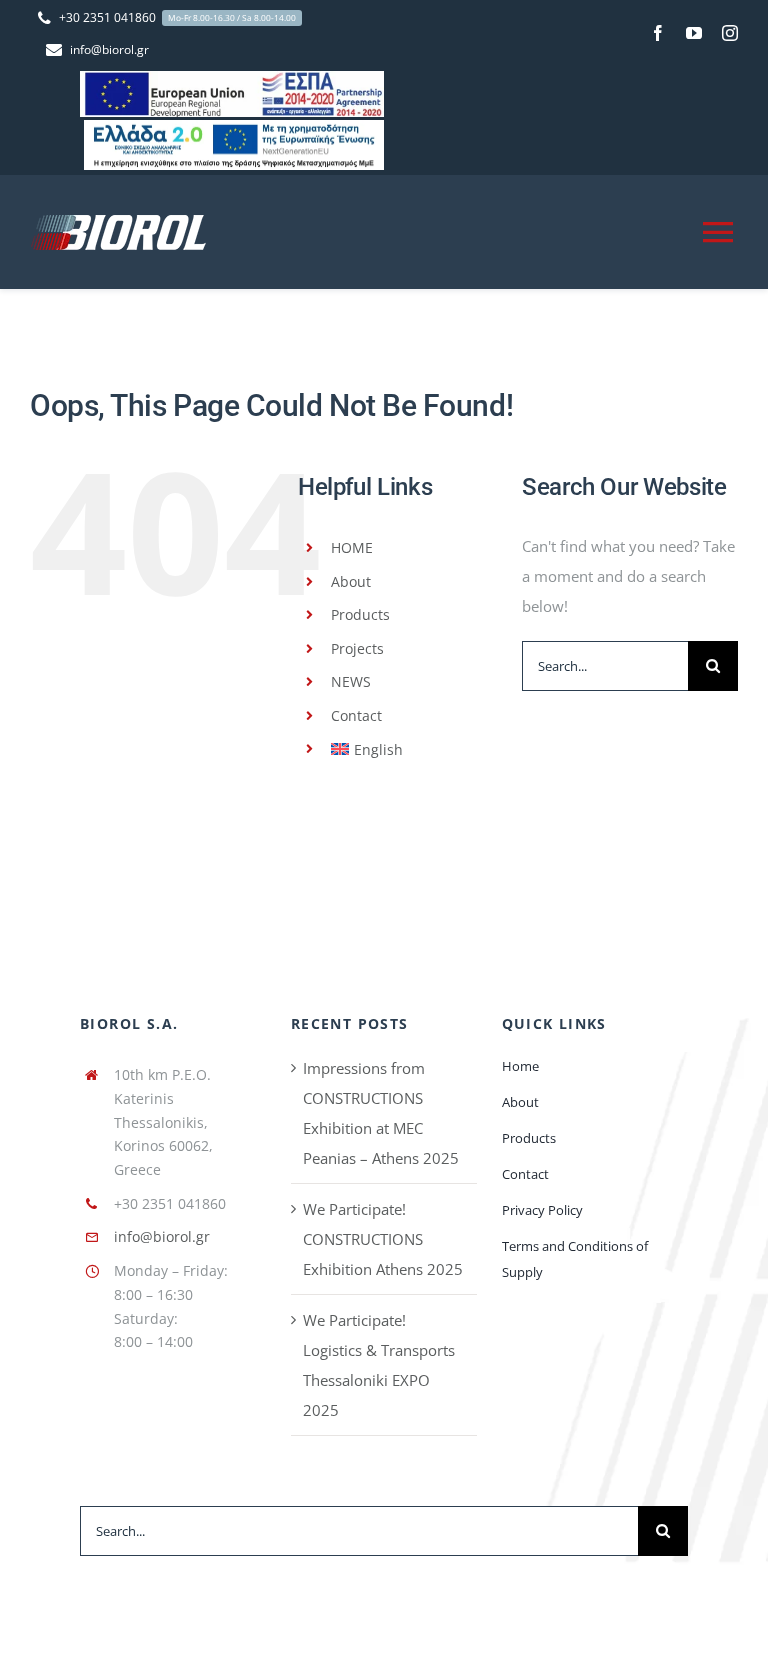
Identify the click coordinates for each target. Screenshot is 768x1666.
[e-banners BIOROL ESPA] (232, 78)
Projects (357, 648)
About (351, 581)
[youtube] (694, 33)
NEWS (351, 681)
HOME (352, 547)
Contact (356, 715)
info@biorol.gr (162, 1236)
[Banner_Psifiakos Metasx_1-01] (234, 127)
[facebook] (658, 33)
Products (360, 614)
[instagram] (730, 33)
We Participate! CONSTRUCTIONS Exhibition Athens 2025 (383, 1239)
